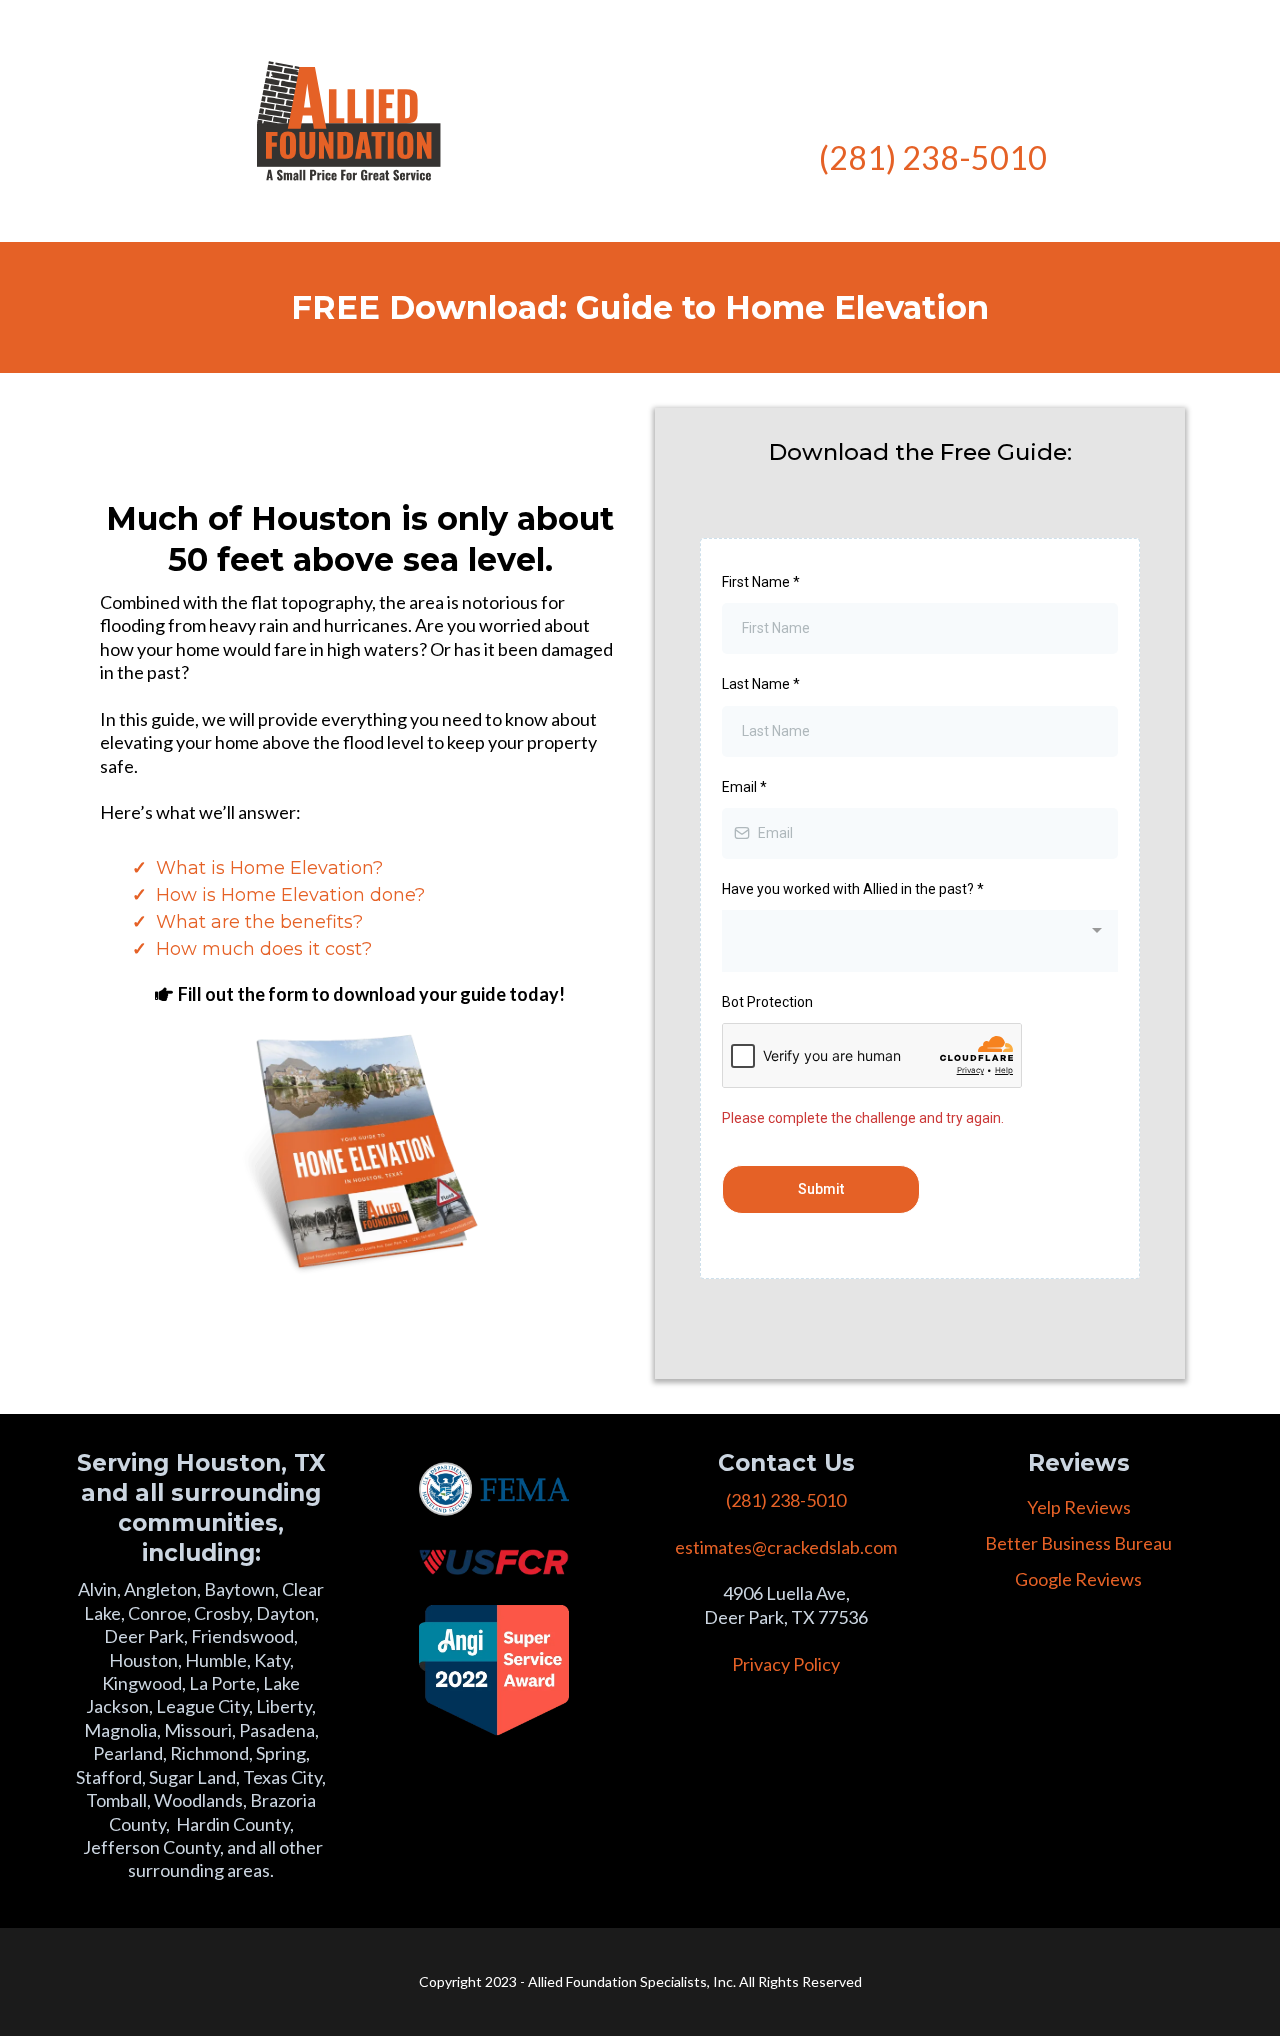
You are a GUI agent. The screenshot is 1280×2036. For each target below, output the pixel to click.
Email (744, 787)
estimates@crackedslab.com (786, 1547)
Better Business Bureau (1078, 1543)
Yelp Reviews (1079, 1507)
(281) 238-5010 (933, 157)
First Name (761, 582)
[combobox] (920, 941)
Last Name (761, 684)
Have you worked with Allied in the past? (853, 889)
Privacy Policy (786, 1664)
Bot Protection (767, 1002)
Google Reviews (1078, 1579)
